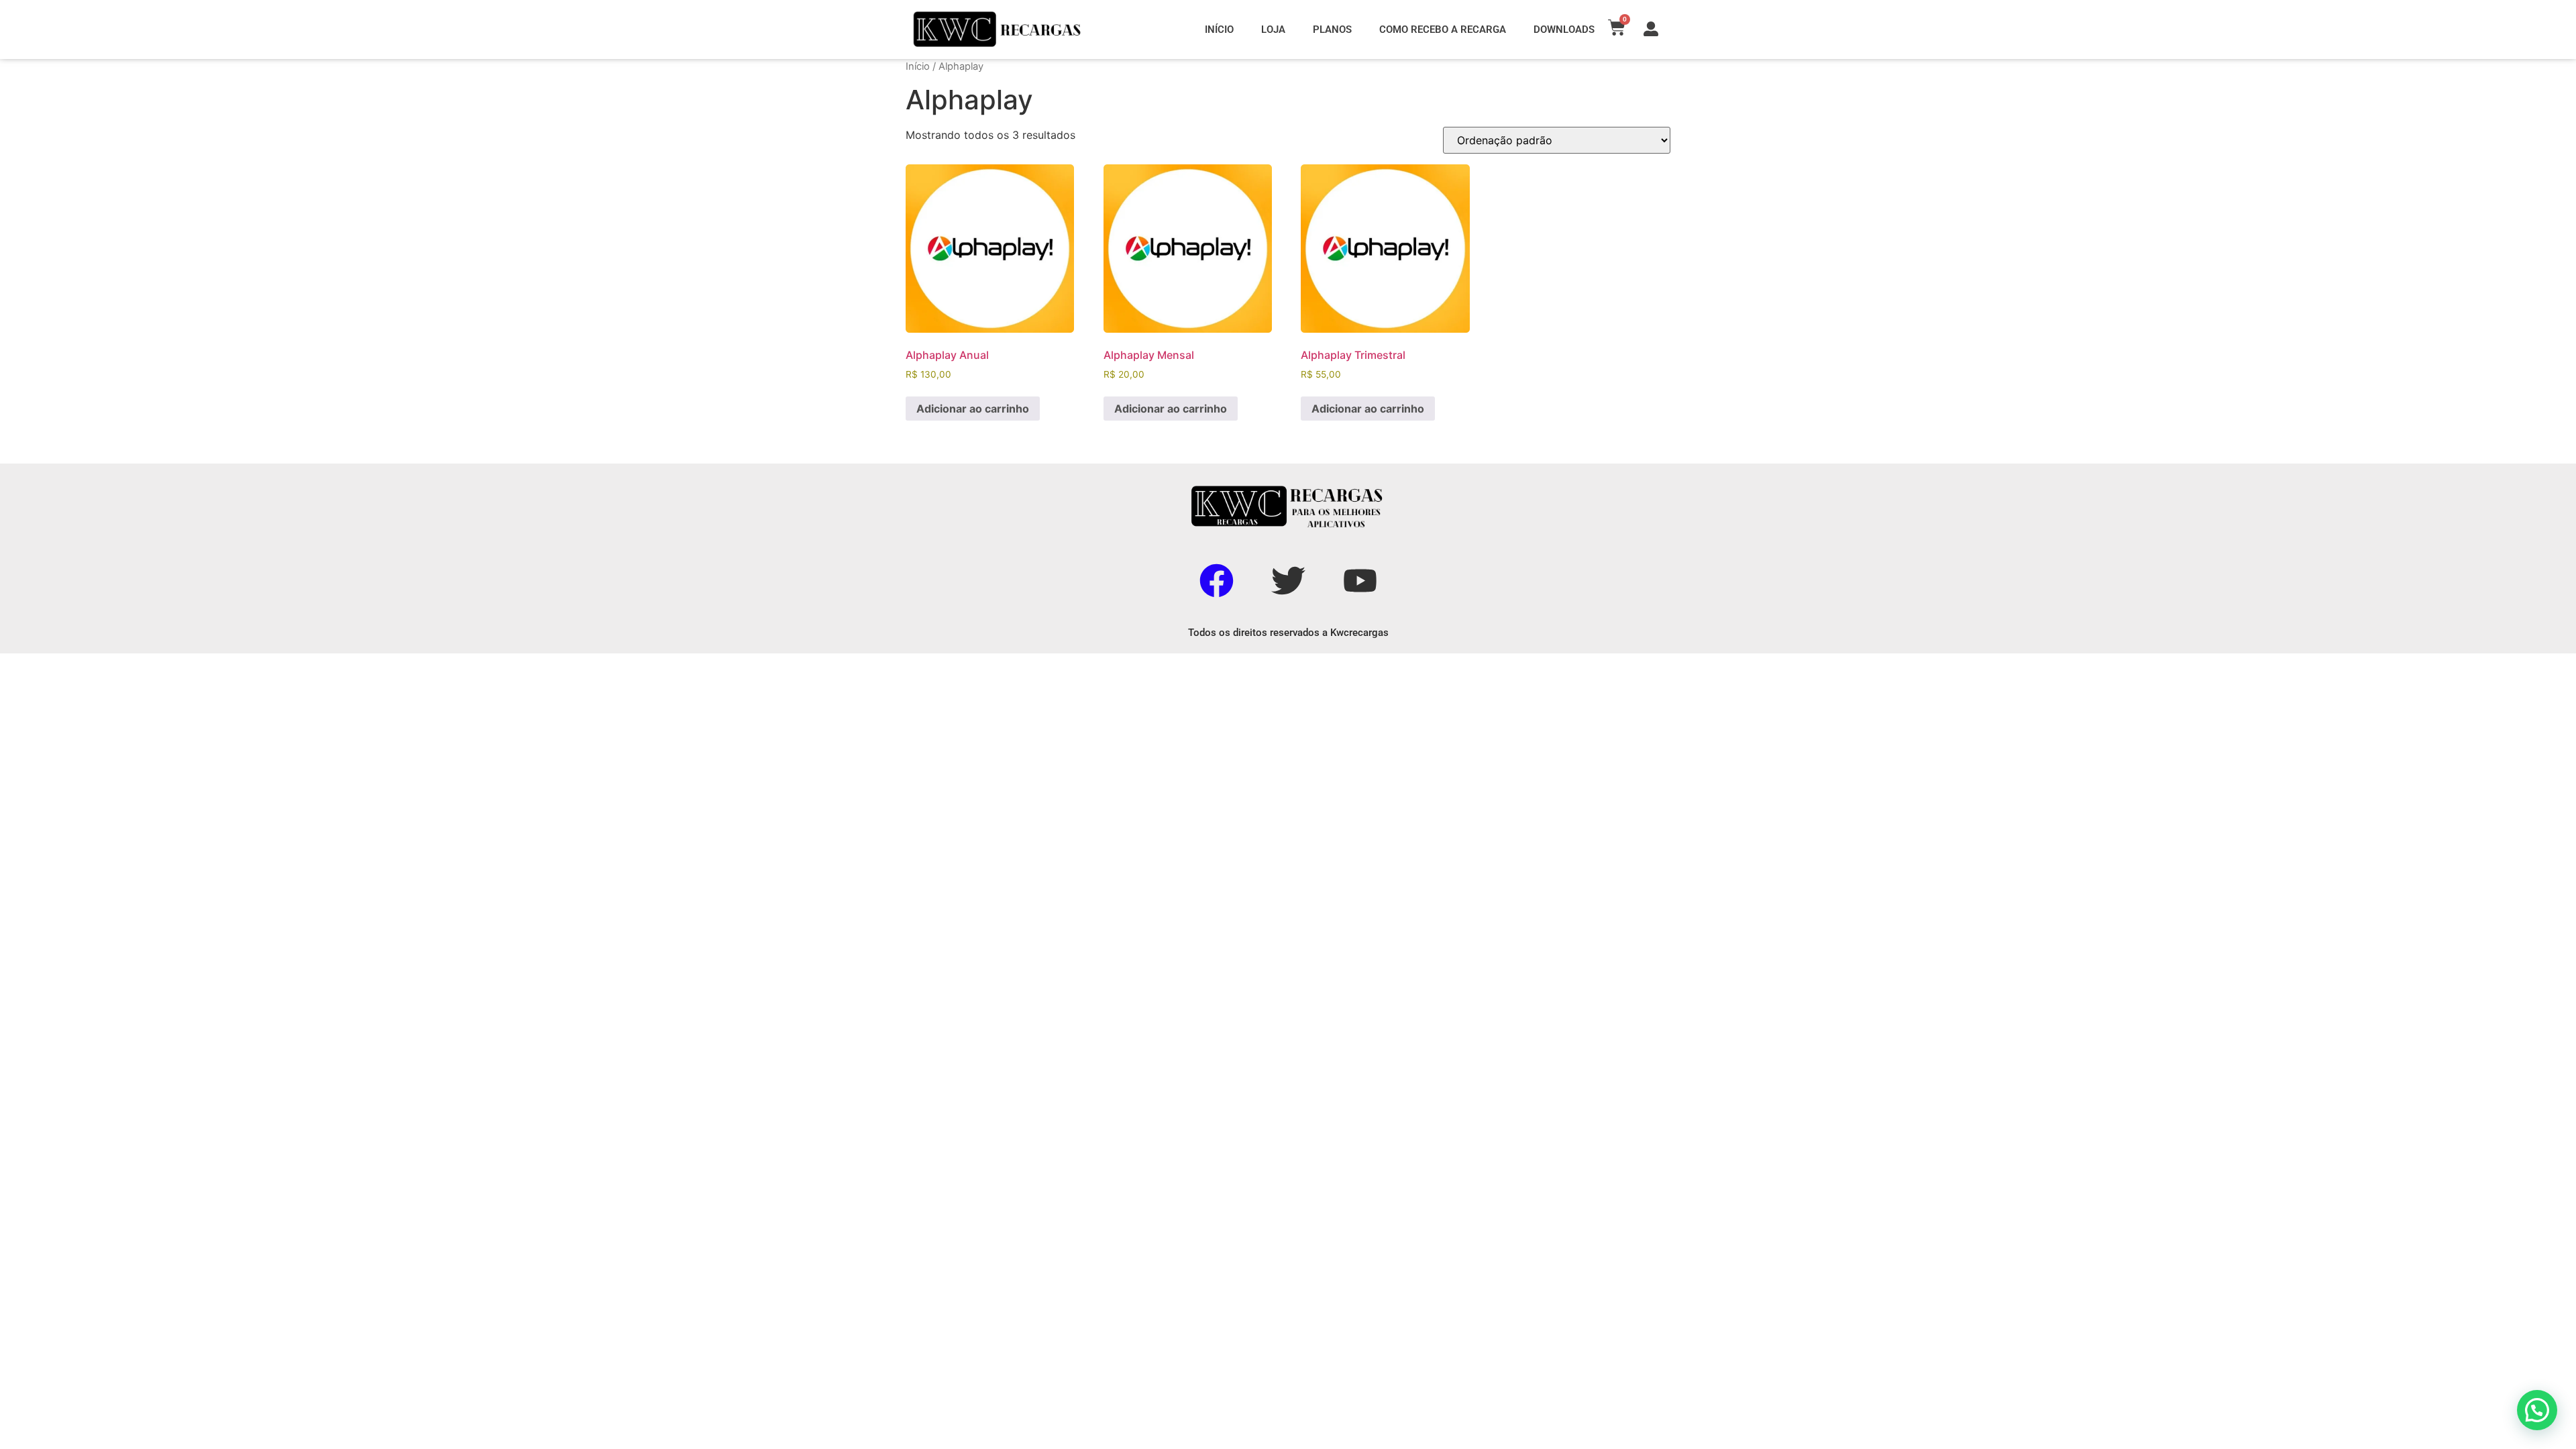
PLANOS (1332, 30)
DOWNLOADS (1564, 30)
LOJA (1273, 30)
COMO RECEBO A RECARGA (1443, 30)
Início (918, 66)
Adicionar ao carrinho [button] (973, 409)
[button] (2537, 1410)
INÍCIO (1219, 30)
